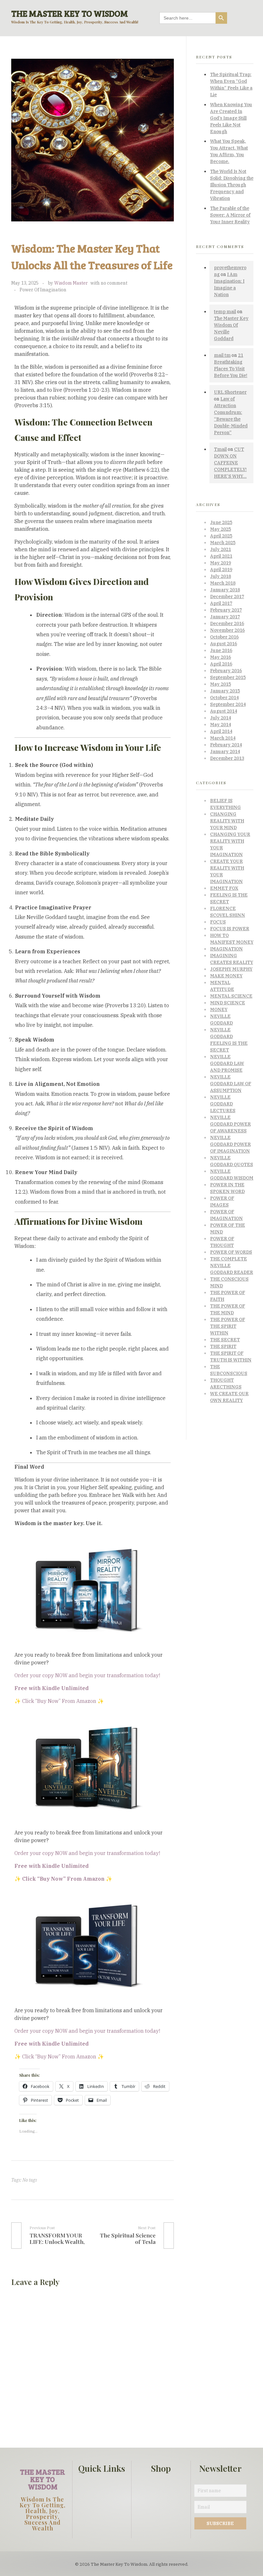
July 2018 (221, 576)
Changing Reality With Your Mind (227, 821)
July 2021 (221, 549)
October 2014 (224, 698)
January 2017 (225, 617)
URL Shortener (230, 392)
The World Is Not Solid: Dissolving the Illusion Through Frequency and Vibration (232, 185)
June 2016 (221, 650)
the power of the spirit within (228, 1326)
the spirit (223, 1346)
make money (226, 976)
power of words (231, 1252)
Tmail (220, 449)
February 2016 (226, 671)
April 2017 (221, 603)
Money (219, 1009)
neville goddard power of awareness (230, 1124)
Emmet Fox (224, 888)
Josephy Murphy (231, 969)
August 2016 (224, 644)
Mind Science (228, 1003)
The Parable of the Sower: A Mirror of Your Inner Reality (230, 215)
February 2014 (226, 745)
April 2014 (221, 731)
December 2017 (227, 597)
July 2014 (221, 718)
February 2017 (226, 610)
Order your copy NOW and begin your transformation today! (87, 1675)
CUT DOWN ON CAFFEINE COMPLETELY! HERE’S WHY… (230, 463)
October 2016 (224, 637)
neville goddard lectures (223, 1104)
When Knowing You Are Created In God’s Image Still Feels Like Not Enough (231, 118)
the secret (225, 1340)
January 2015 (225, 691)
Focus (218, 922)
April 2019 (221, 570)
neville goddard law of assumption (231, 1084)
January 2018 (225, 590)
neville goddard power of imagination (230, 1144)
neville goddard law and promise (227, 1063)
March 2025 (223, 543)
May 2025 (221, 529)
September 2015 (228, 677)
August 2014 (224, 711)
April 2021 (221, 556)
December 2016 (227, 623)
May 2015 (221, 684)
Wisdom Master (71, 283)
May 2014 (221, 725)
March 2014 (223, 738)
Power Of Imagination (43, 290)
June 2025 (221, 522)
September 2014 (228, 704)
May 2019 (221, 563)
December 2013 (227, 758)
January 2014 (225, 751)
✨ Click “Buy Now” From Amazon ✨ (59, 1701)
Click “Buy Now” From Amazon (59, 2057)
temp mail (225, 312)
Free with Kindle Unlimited (51, 1866)
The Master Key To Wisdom (70, 13)
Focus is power (230, 929)
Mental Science (231, 996)
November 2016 (227, 630)
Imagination (226, 949)
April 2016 (221, 664)
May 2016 (221, 657)
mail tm (222, 355)
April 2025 (221, 536)
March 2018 (223, 583)
